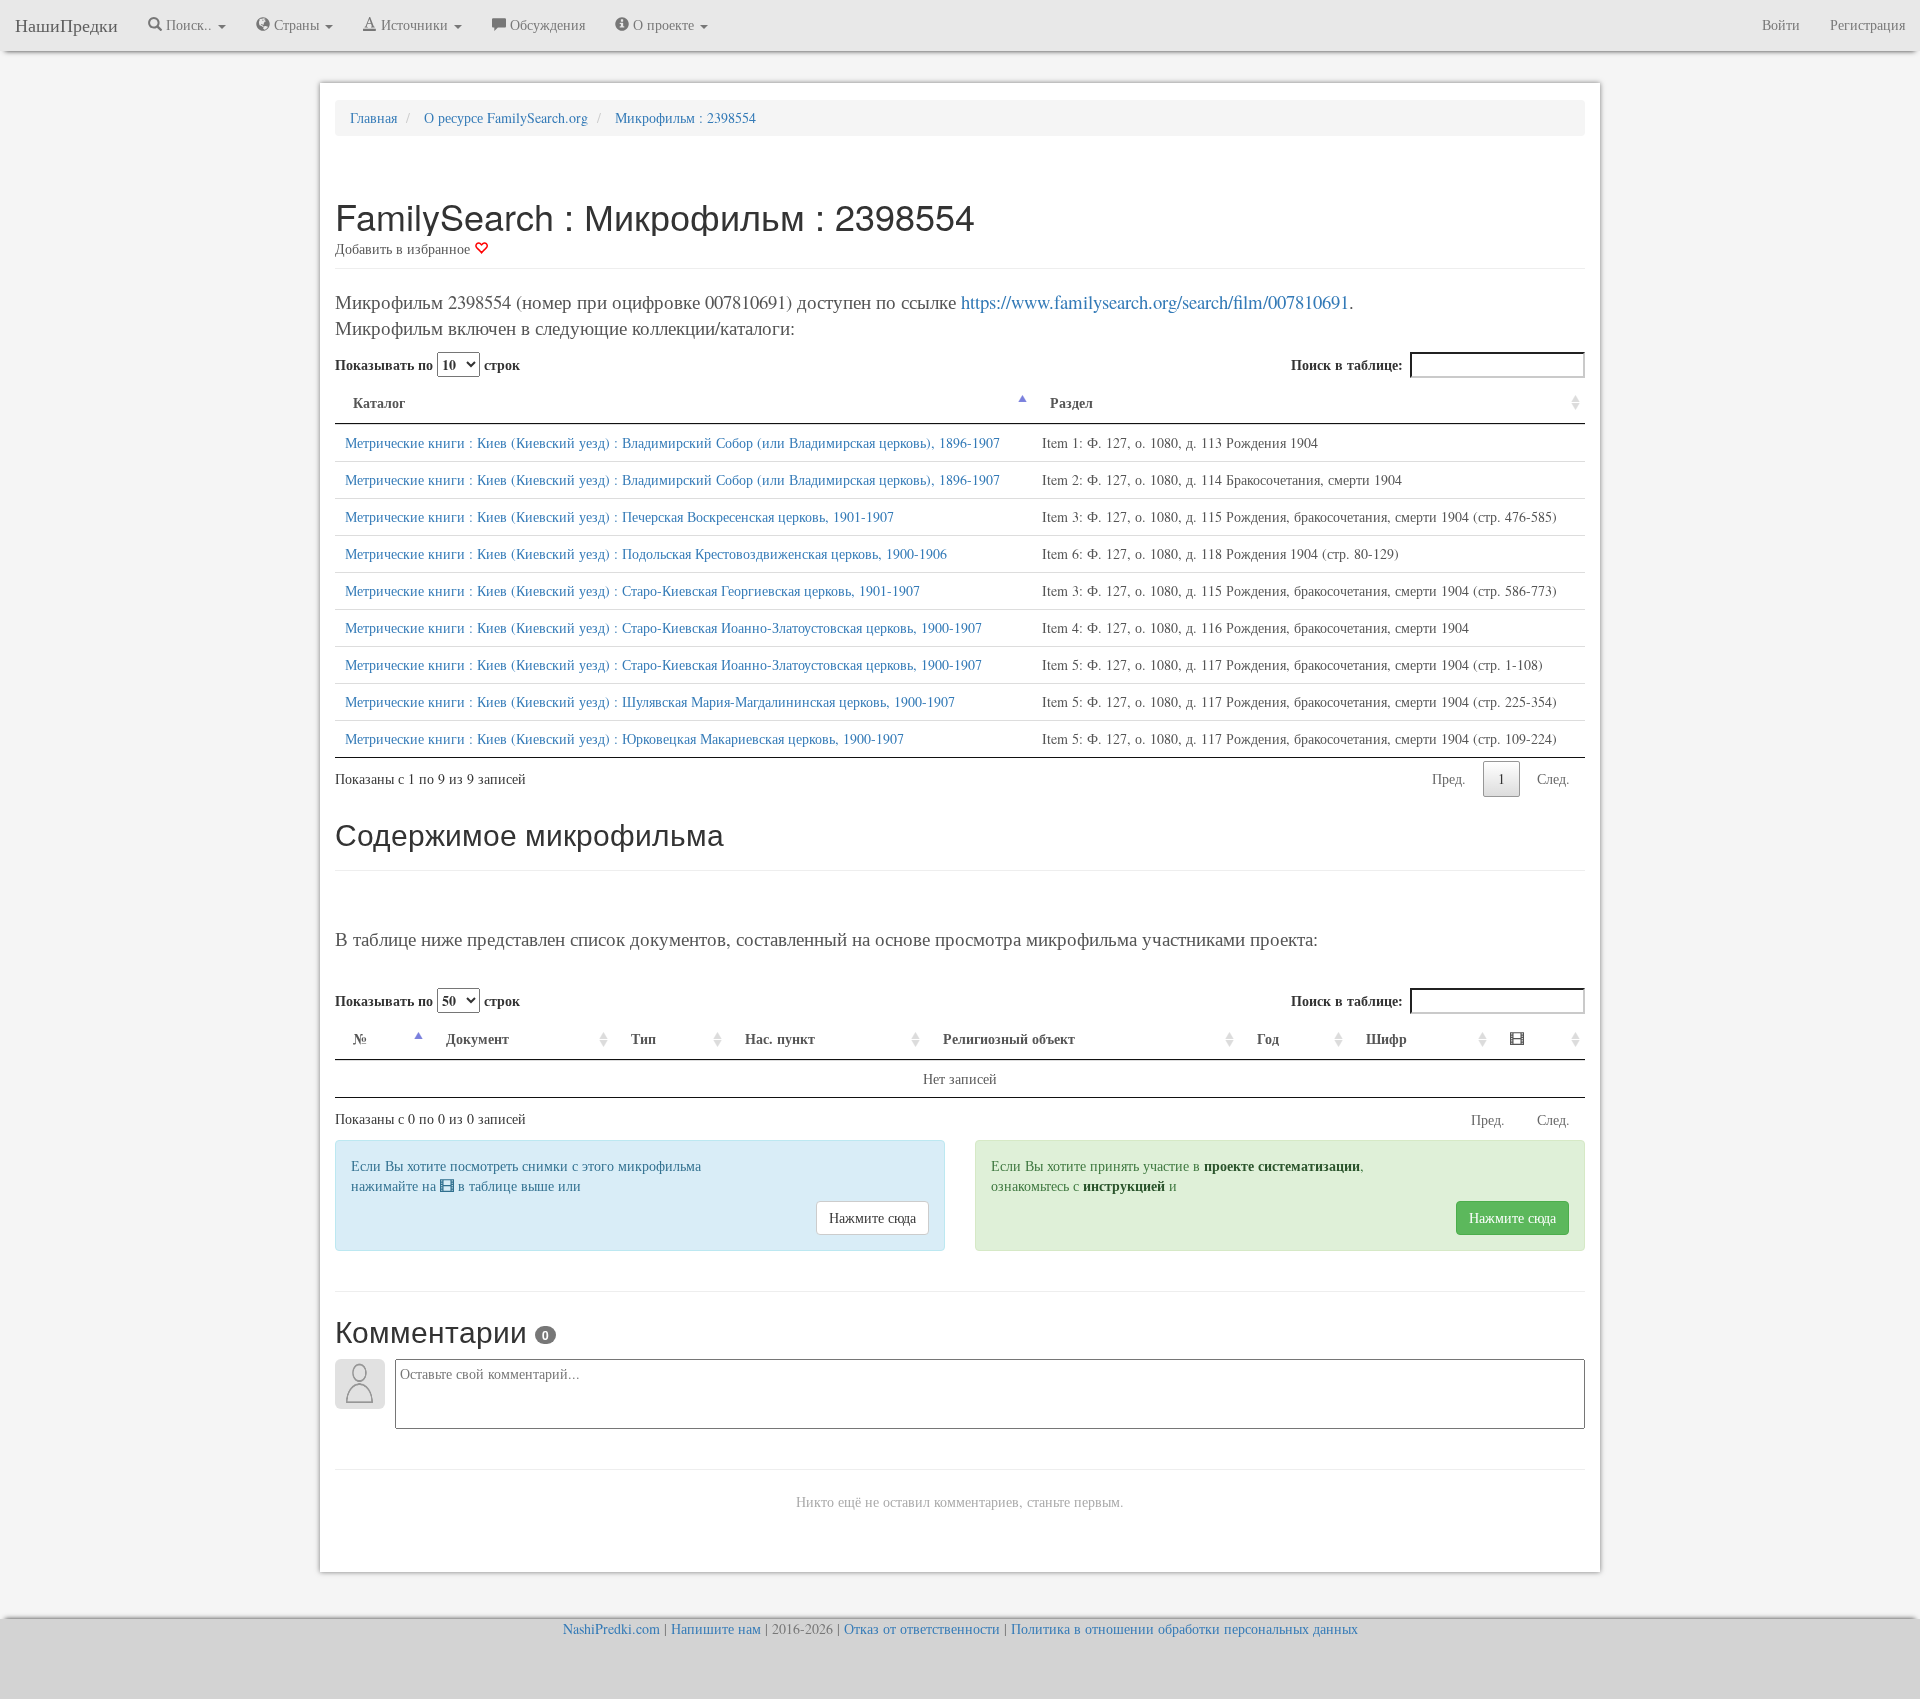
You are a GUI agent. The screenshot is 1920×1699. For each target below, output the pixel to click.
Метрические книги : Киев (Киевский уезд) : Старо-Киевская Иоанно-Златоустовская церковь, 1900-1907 (663, 627)
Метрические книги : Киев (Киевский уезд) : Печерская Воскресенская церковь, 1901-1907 (619, 516)
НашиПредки (66, 25)
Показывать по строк (427, 364)
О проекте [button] (663, 24)
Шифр (1386, 1038)
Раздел (1071, 402)
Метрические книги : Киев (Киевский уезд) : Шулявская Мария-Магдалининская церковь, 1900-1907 (650, 701)
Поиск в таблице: (1347, 364)
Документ (477, 1038)
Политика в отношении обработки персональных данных (1184, 1628)
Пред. (1449, 778)
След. (1553, 778)
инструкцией (1124, 1185)
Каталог (379, 402)
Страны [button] (296, 24)
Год (1268, 1038)
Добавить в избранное (404, 248)
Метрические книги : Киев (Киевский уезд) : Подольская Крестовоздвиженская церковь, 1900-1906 (646, 553)
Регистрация (1867, 24)
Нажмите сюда (872, 1217)
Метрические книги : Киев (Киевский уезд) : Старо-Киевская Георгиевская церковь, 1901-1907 (632, 590)
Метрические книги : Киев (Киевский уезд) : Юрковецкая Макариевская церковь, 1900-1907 (624, 738)
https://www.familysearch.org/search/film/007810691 (1155, 301)
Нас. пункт (780, 1038)
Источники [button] (414, 24)
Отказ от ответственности (922, 1628)
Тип (643, 1038)
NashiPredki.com (611, 1628)
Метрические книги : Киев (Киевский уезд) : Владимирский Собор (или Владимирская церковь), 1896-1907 (672, 442)
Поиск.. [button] (189, 24)
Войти (1781, 24)
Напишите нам (716, 1628)
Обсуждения (545, 24)
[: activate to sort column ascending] (1538, 1039)
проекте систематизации (1282, 1165)
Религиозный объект (1009, 1038)
